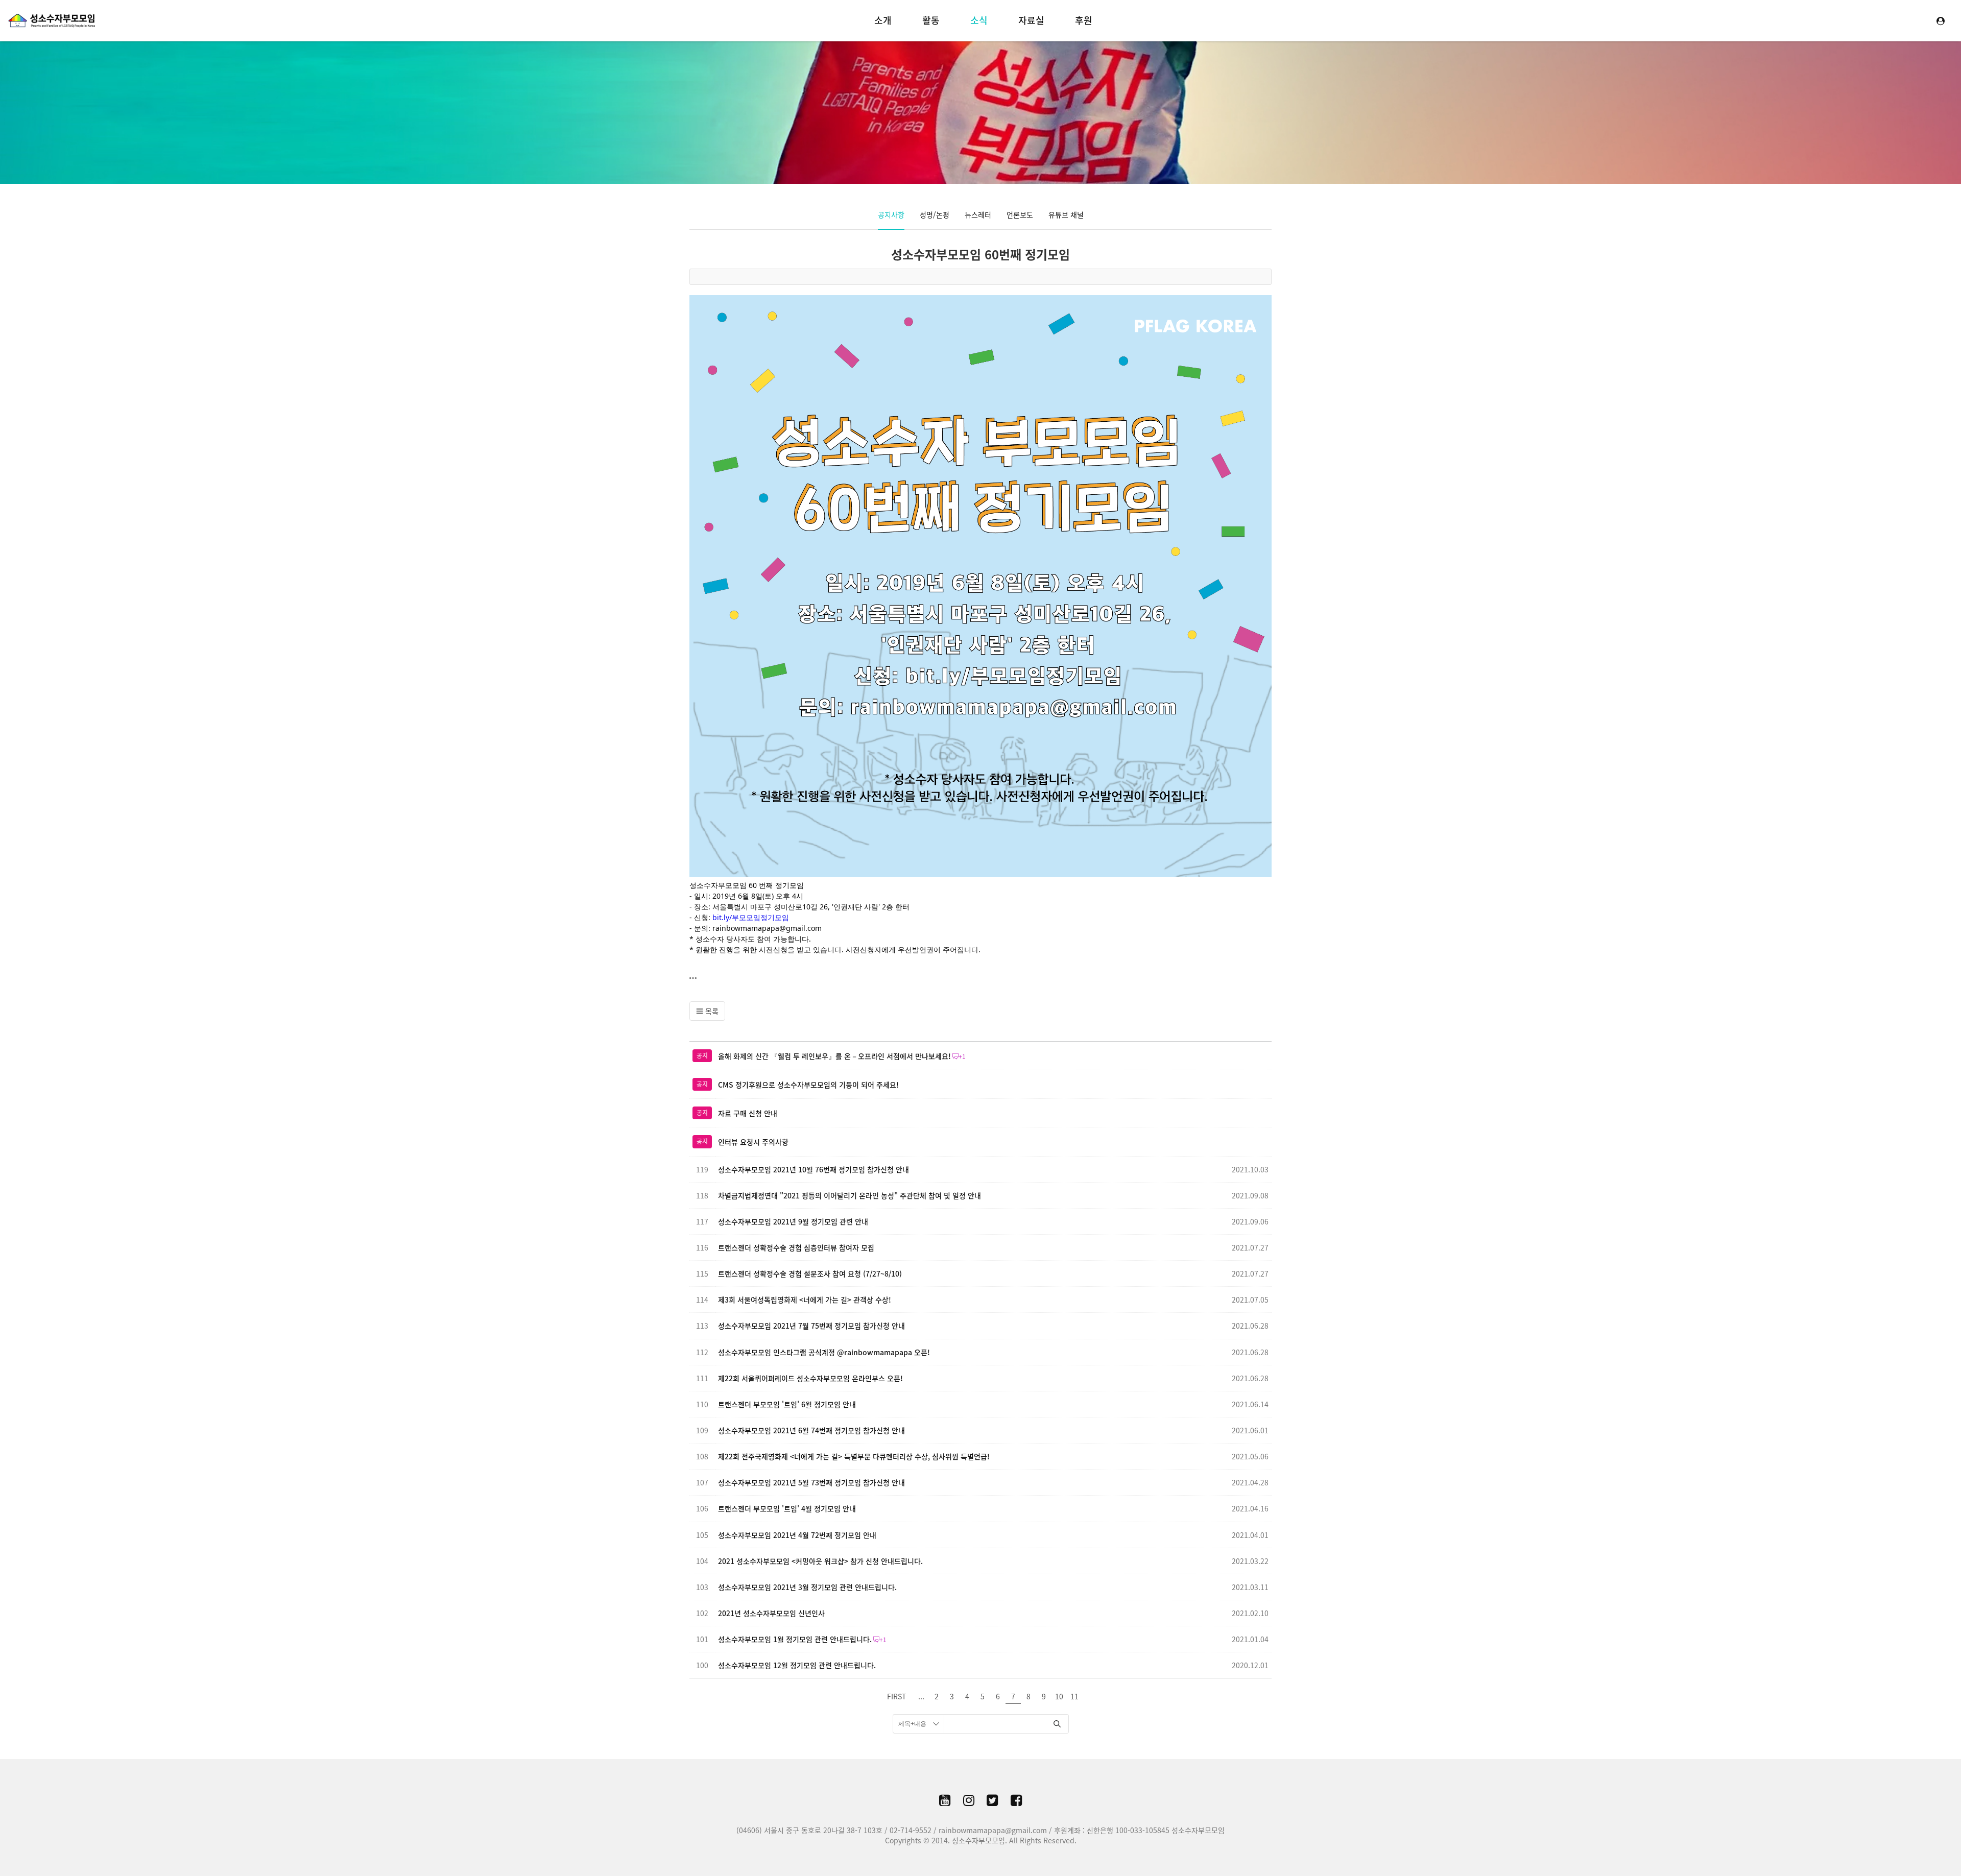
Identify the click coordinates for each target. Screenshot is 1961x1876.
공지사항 (891, 214)
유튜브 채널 (1066, 214)
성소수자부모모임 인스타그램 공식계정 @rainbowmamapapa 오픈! (824, 1352)
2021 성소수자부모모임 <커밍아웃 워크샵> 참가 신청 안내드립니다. (820, 1561)
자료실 (1031, 20)
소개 (883, 20)
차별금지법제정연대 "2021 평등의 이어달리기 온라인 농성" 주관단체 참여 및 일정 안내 (850, 1195)
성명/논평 (935, 214)
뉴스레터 (978, 214)
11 (1074, 1696)
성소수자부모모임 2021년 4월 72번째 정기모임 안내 (797, 1535)
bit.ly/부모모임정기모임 (751, 917)
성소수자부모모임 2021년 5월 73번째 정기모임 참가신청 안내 (811, 1482)
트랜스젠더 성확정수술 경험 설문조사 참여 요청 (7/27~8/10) (810, 1273)
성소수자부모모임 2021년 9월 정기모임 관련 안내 (793, 1221)
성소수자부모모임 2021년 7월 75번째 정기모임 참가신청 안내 (811, 1326)
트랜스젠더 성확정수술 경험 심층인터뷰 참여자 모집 (796, 1247)
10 (1059, 1696)
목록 (711, 1011)
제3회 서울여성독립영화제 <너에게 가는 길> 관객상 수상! (805, 1300)
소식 (979, 20)
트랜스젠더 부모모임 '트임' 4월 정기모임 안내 (787, 1508)
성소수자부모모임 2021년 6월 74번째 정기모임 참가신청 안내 (811, 1430)
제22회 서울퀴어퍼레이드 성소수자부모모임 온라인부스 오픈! (810, 1378)
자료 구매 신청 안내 (748, 1113)
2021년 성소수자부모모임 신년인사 (771, 1613)
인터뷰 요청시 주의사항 (753, 1142)
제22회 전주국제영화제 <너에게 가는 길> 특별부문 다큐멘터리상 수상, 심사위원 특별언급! (854, 1456)
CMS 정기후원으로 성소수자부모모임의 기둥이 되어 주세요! (808, 1085)
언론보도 (1020, 214)
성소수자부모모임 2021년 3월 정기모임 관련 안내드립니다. (807, 1587)
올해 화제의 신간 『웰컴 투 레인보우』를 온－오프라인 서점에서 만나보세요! (834, 1056)
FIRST (896, 1696)
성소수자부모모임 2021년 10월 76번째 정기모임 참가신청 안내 (814, 1169)
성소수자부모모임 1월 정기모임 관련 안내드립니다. (795, 1639)
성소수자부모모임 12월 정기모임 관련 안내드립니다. (797, 1665)
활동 (931, 20)
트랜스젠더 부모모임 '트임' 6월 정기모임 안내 (787, 1404)
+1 (962, 1056)
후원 (1084, 20)
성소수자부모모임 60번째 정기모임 (980, 254)
